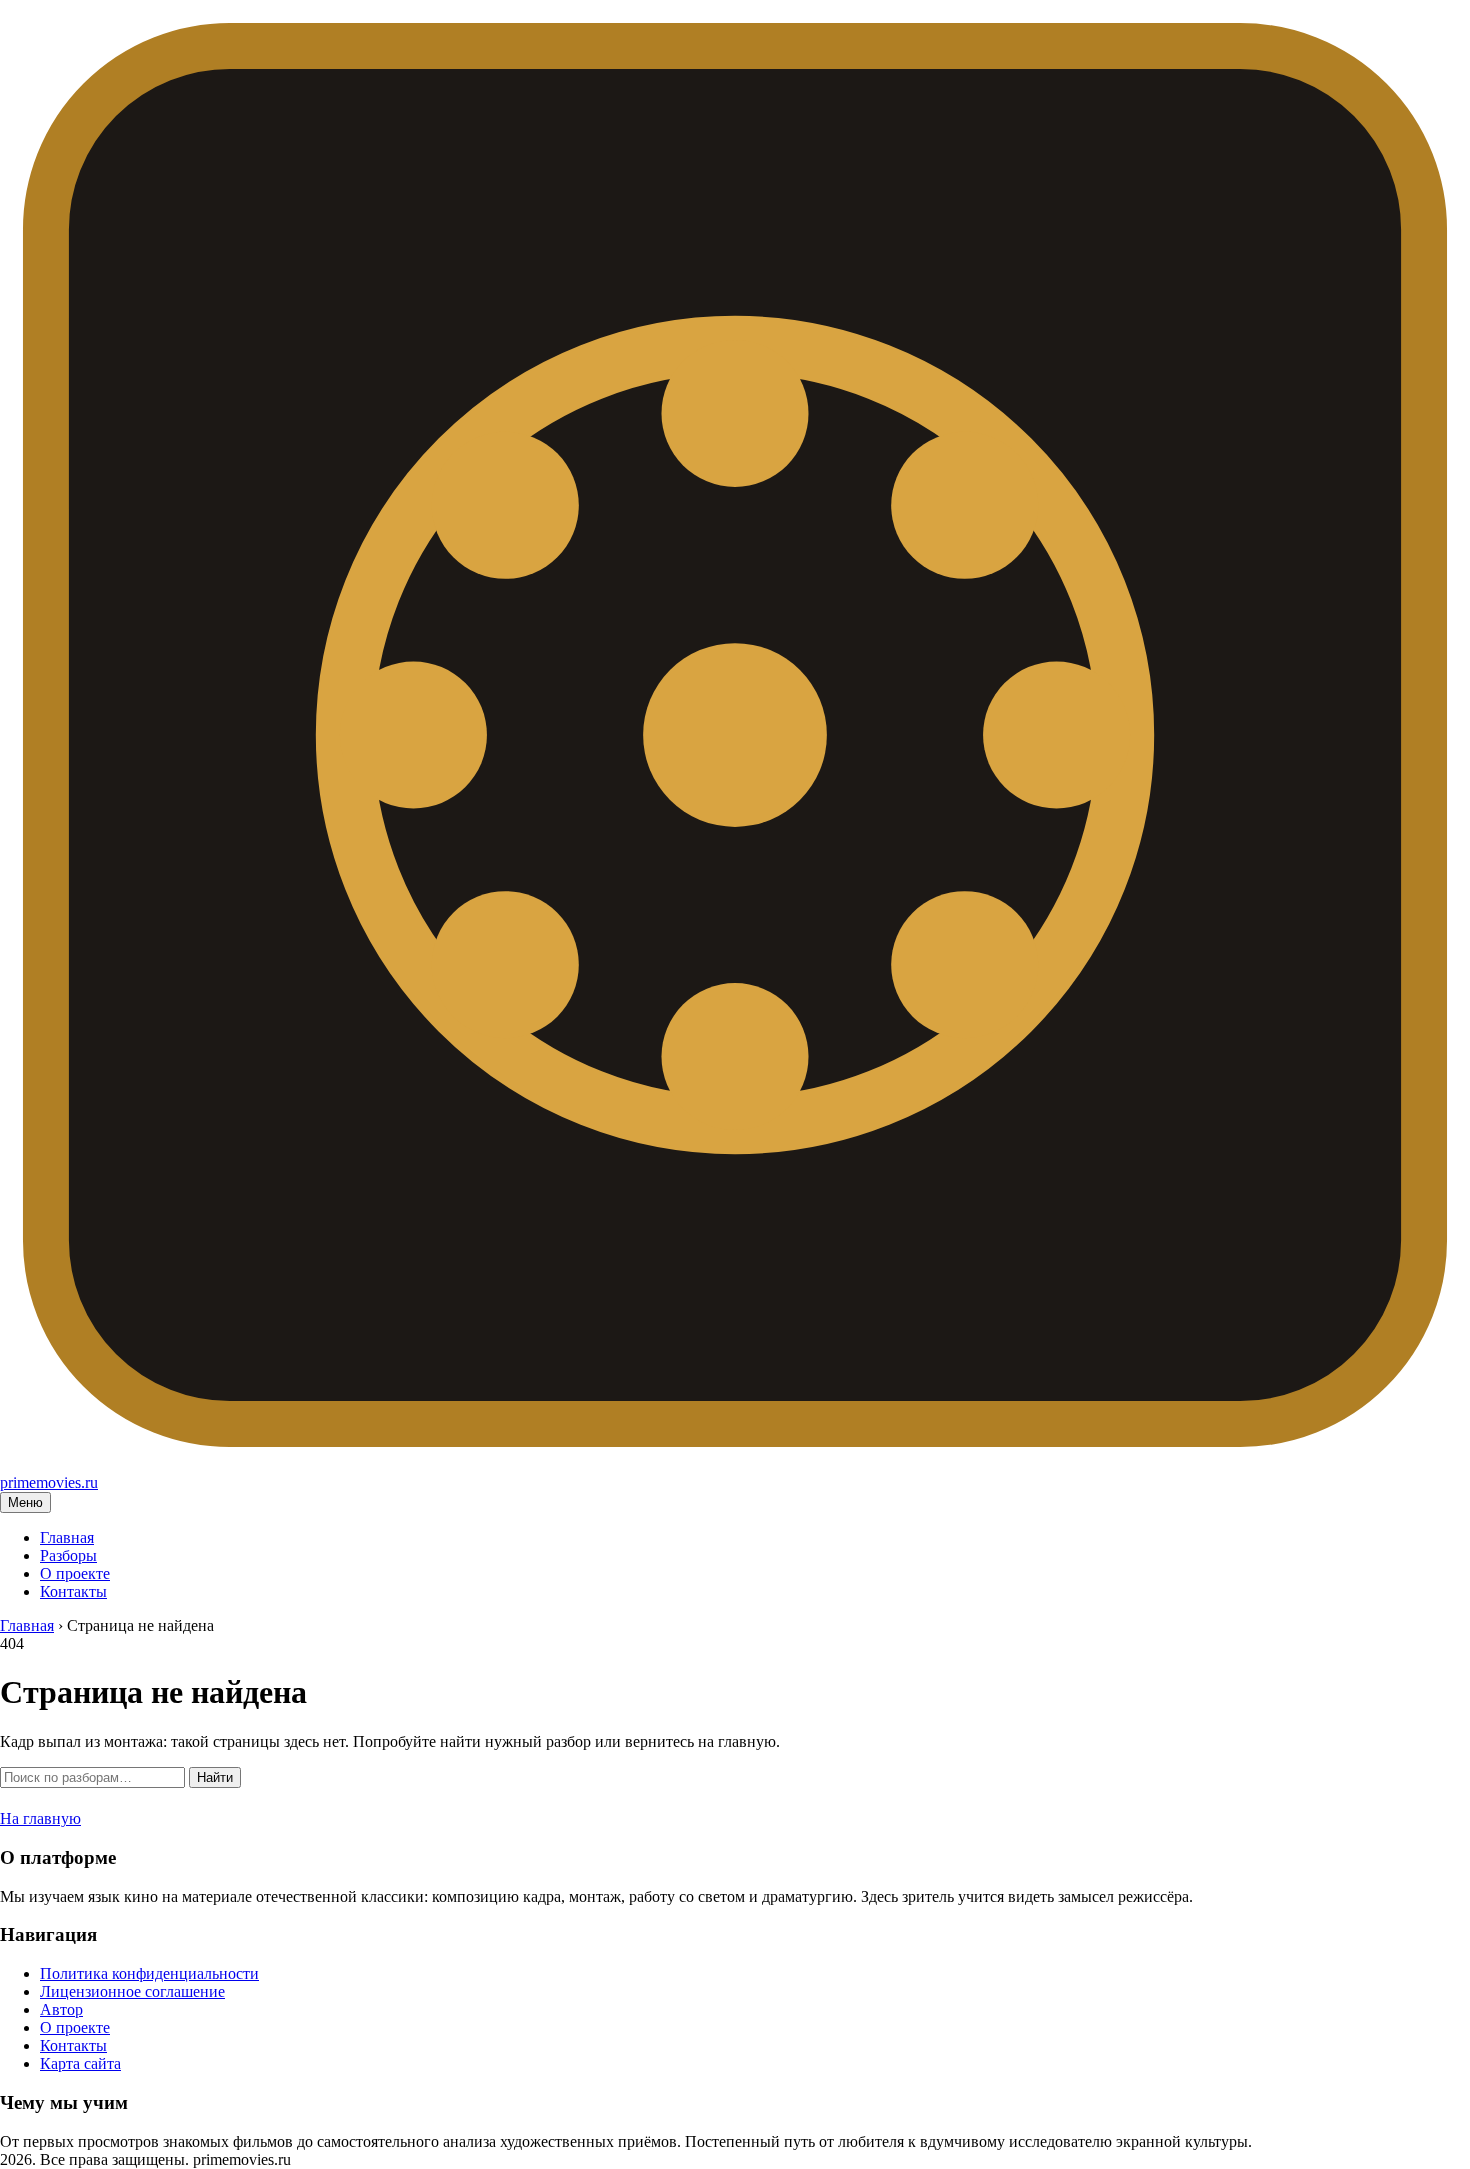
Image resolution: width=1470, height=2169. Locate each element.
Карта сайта (80, 2063)
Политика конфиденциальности (149, 1973)
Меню (25, 1502)
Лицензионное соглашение (132, 1991)
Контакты (73, 1591)
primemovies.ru (49, 1482)
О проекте (75, 1573)
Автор (61, 2009)
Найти (215, 1777)
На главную (40, 1818)
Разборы (68, 1555)
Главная (67, 1537)
